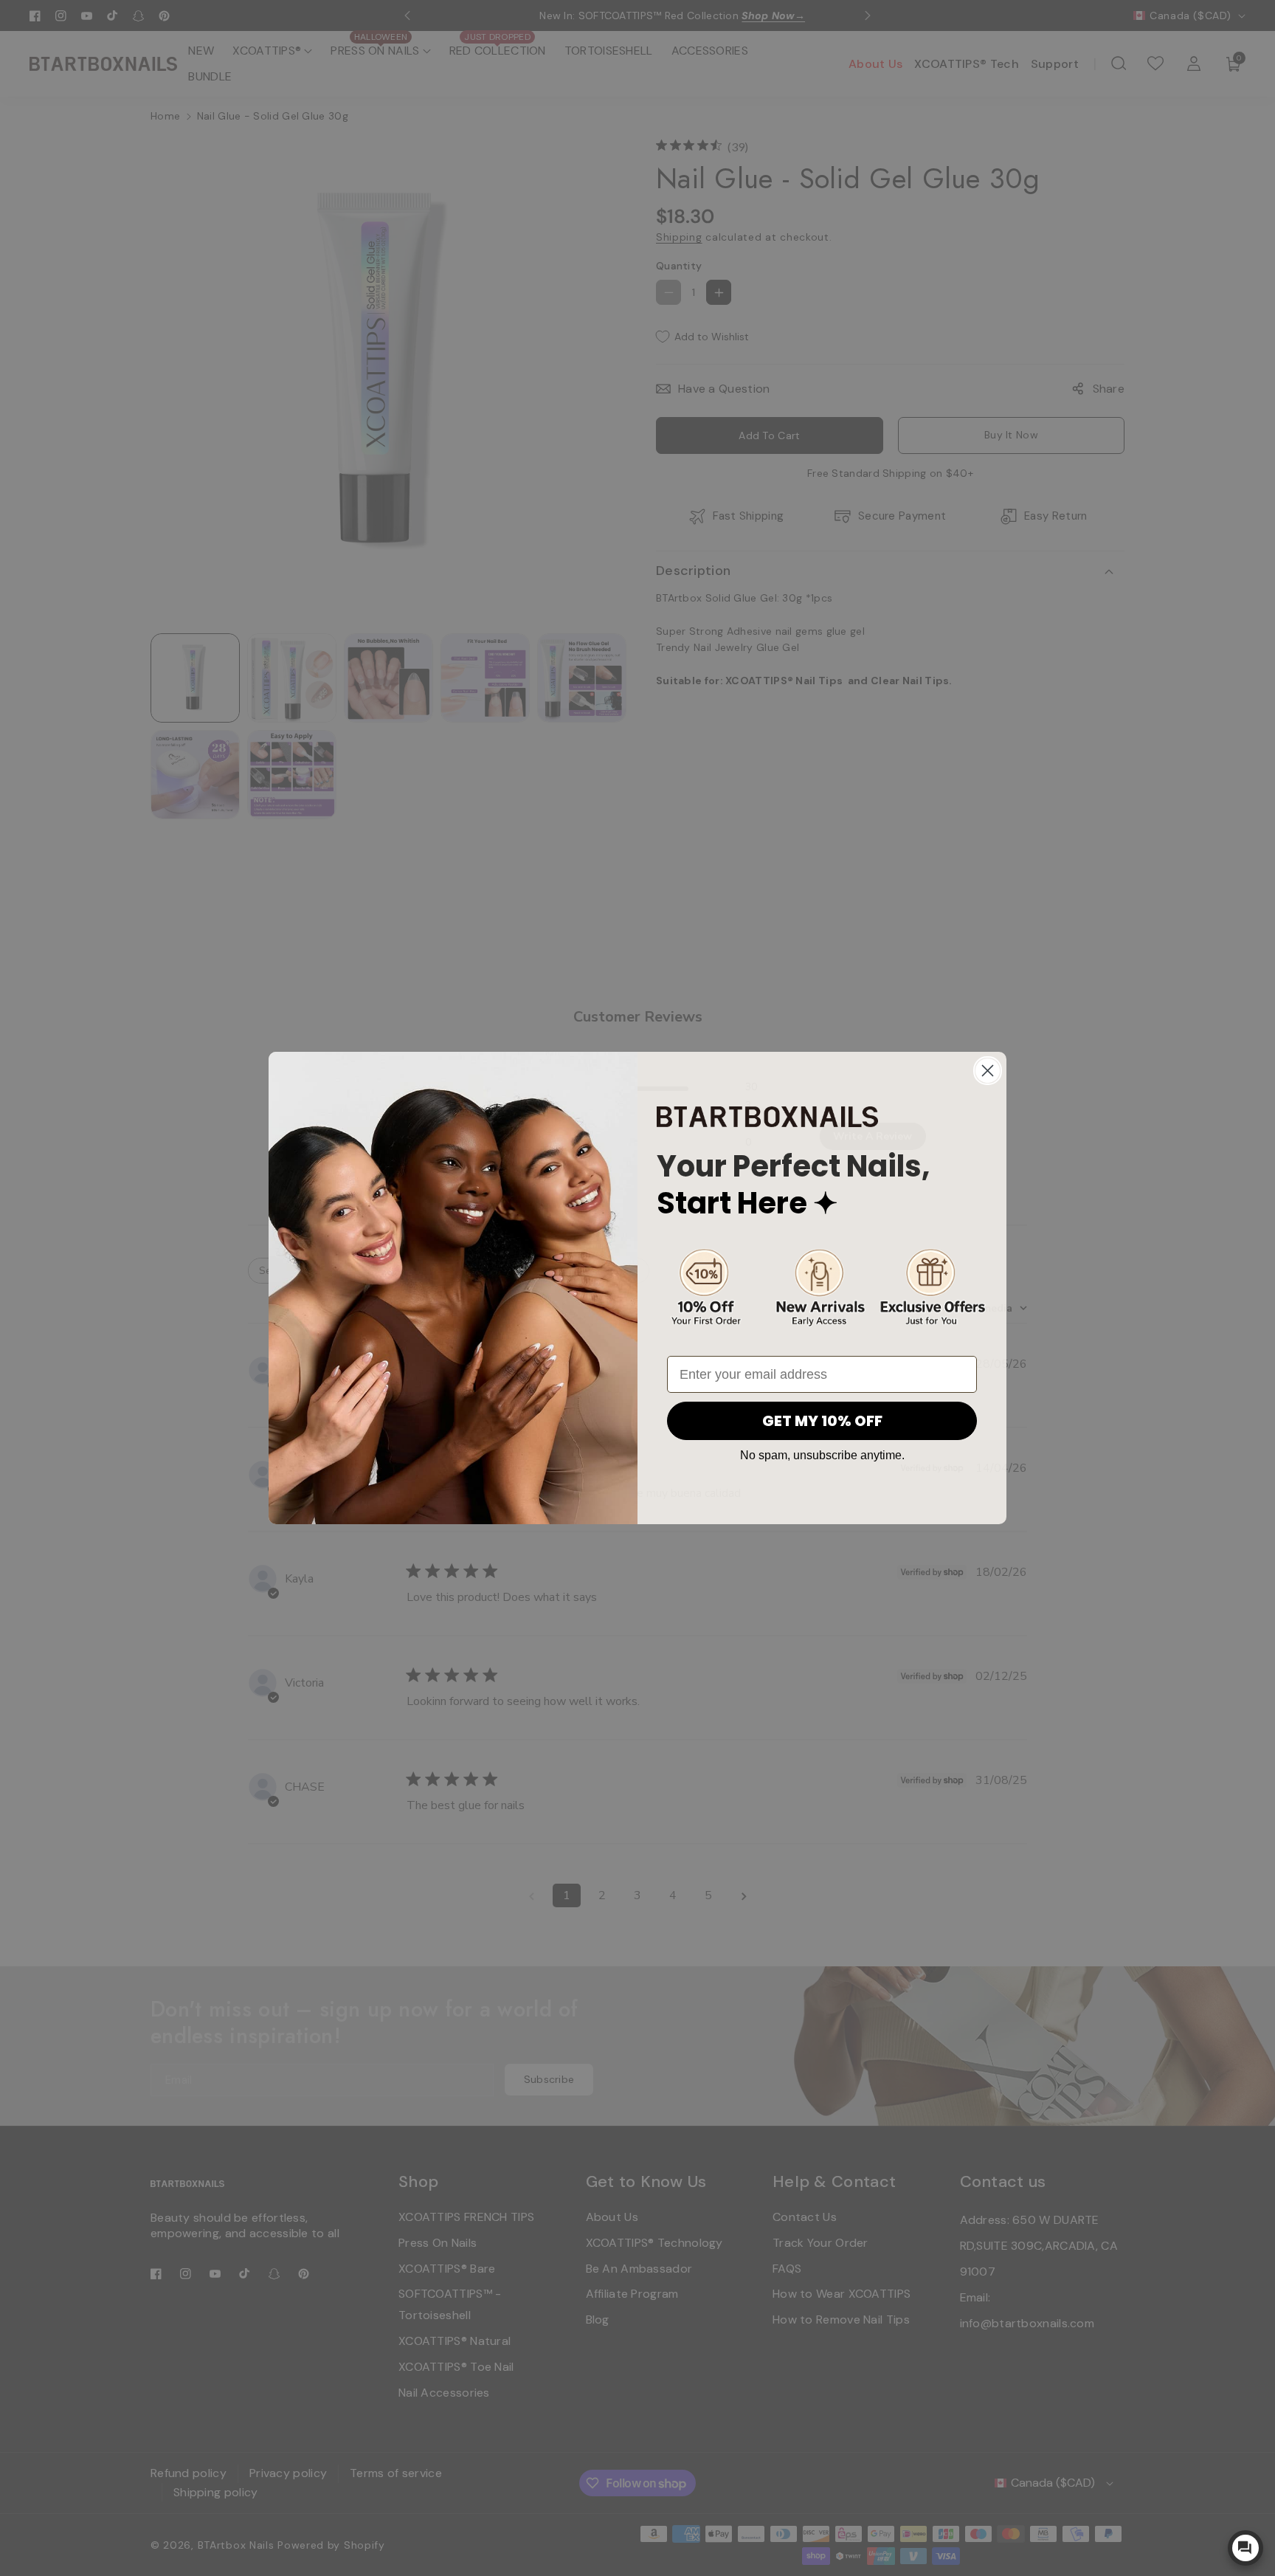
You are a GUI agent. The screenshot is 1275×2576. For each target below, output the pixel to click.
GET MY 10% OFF (822, 1421)
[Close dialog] (988, 1071)
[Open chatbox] (1245, 2548)
